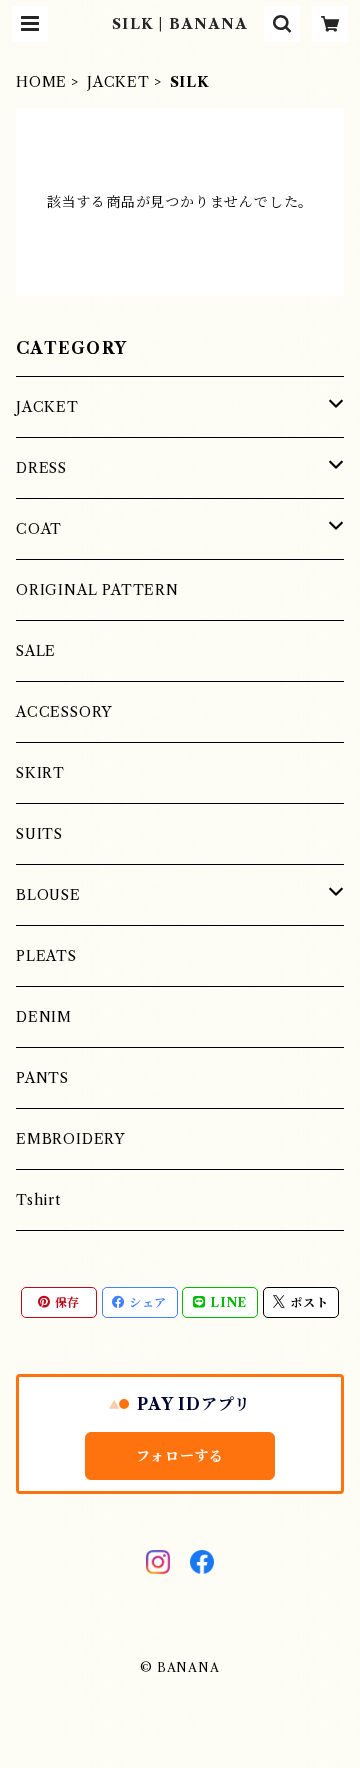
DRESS (41, 468)
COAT (39, 529)
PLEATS (46, 956)
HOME (41, 82)
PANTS (42, 1078)
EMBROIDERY (70, 1139)
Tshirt (38, 1200)
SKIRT (40, 773)
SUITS (39, 834)
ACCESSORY (64, 712)
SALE (36, 651)
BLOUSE (48, 895)
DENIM (44, 1017)
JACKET (118, 82)
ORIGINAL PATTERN (97, 590)
